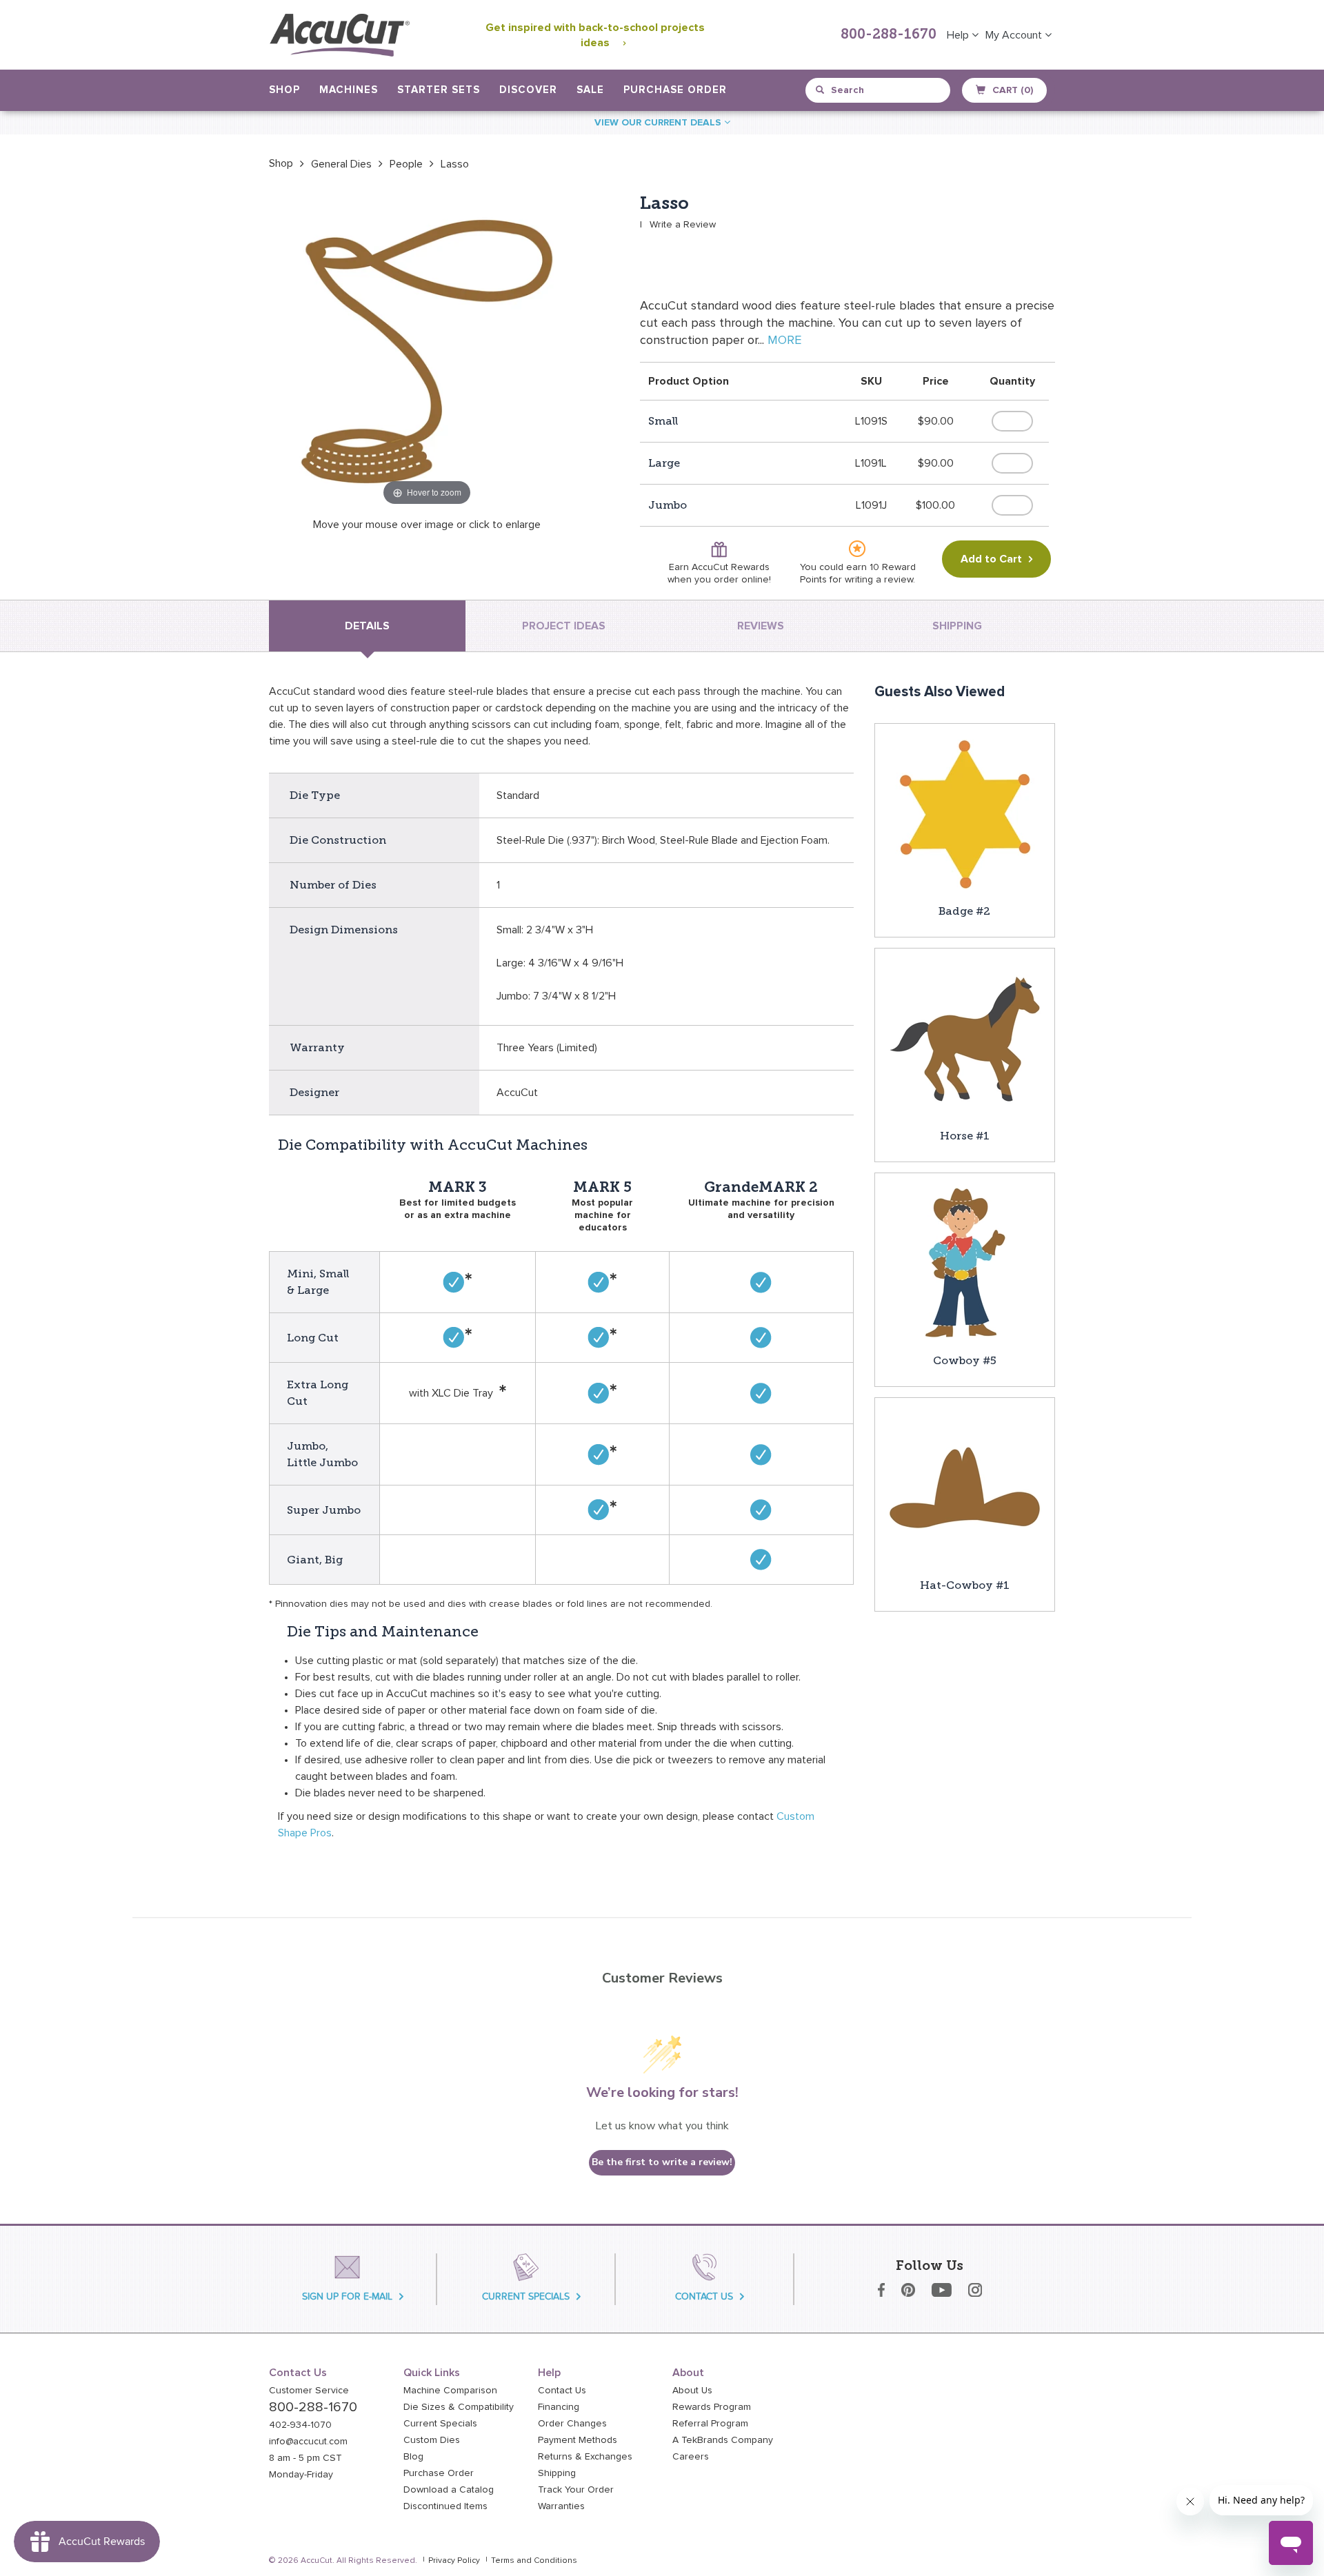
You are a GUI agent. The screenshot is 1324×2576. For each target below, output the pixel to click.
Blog (413, 2457)
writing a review (879, 580)
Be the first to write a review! (662, 2162)
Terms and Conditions (534, 2561)
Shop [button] (284, 90)
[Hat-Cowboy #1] (965, 1487)
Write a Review (683, 225)
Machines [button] (349, 90)
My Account (1015, 35)
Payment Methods (578, 2440)
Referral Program (710, 2424)
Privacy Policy (454, 2561)
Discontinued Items (445, 2506)
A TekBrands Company (723, 2440)
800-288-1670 (889, 35)
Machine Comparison (450, 2391)
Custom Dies (432, 2440)
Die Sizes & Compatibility (459, 2407)
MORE (784, 341)
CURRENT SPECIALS (526, 2296)
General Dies (341, 164)
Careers (691, 2457)
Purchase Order (675, 90)
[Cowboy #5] (965, 1262)
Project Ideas (564, 626)
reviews (761, 626)
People (406, 164)
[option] (281, 163)
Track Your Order (576, 2490)
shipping (957, 626)
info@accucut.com (308, 2442)
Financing (559, 2407)
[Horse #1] (965, 1037)
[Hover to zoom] (427, 351)
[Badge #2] (965, 813)
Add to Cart (991, 559)
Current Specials (440, 2424)
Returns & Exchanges (585, 2457)
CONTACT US (704, 2296)
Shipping (557, 2473)
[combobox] (879, 90)
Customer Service (309, 2391)
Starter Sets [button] (439, 90)
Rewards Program (712, 2407)
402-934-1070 (300, 2425)
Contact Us (562, 2391)
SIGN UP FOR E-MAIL (347, 2296)
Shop (281, 163)
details (367, 626)
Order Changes (572, 2424)
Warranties (561, 2506)
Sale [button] (590, 90)
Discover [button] (528, 90)
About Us (692, 2391)
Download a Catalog (449, 2490)
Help (959, 35)
